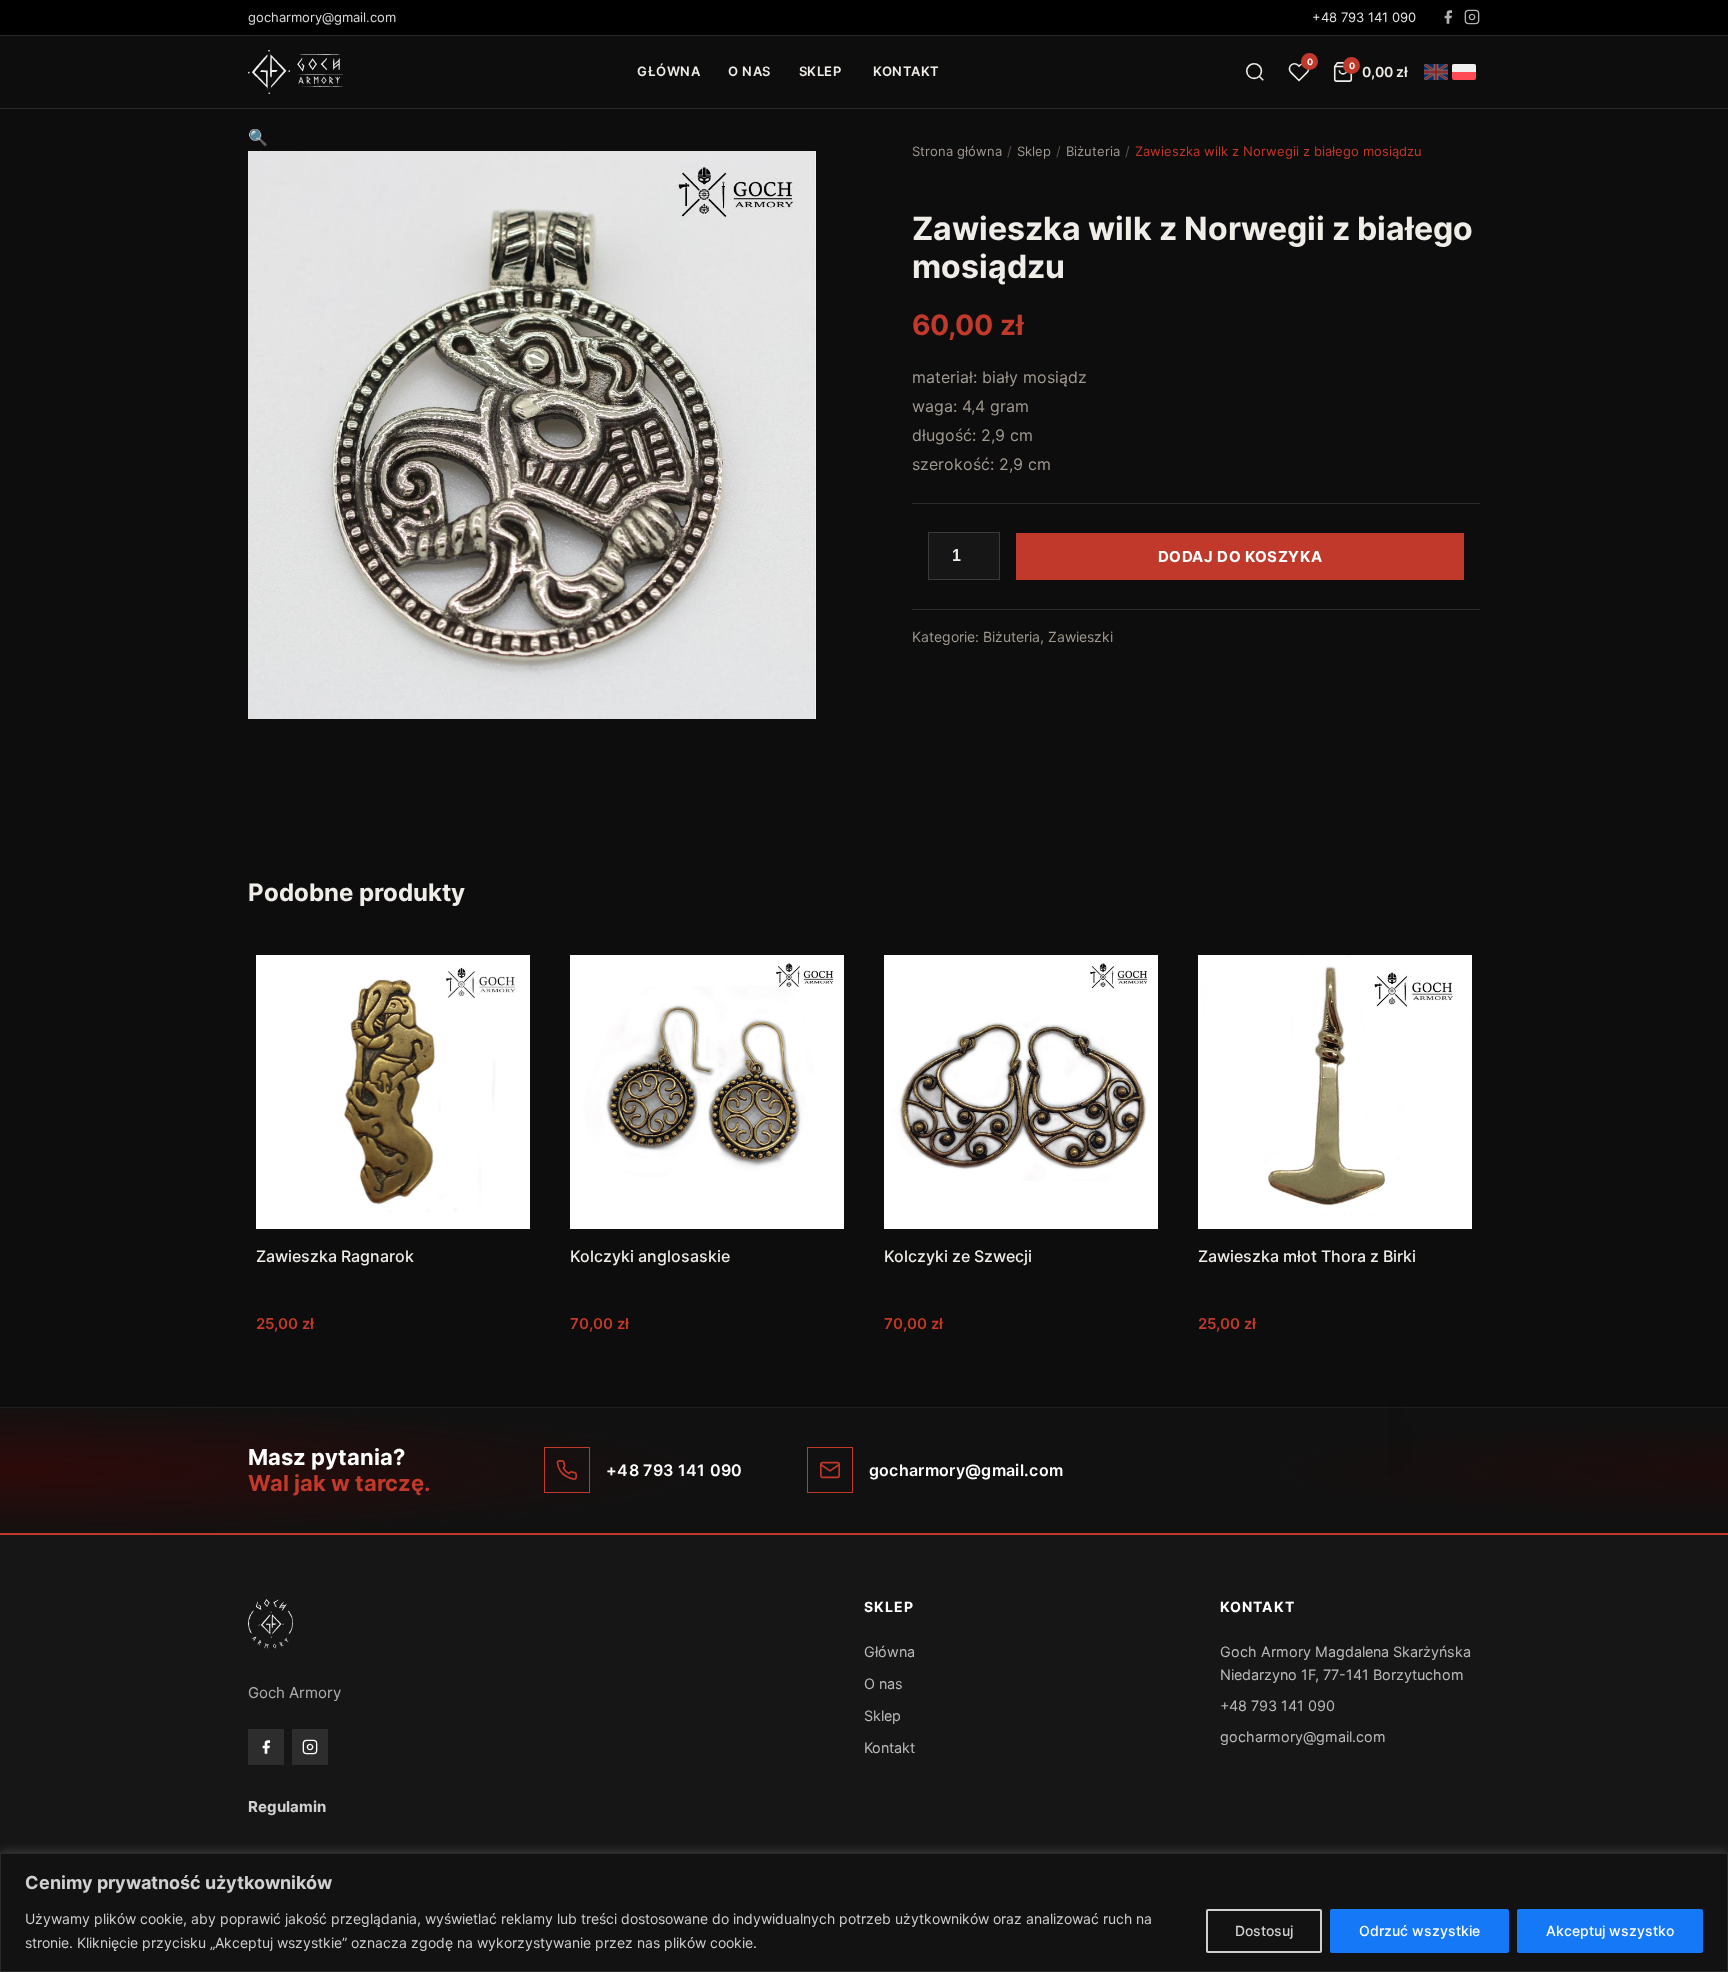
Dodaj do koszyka (1240, 556)
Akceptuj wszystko (1610, 1930)
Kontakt (906, 71)
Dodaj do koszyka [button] (393, 1363)
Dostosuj (1264, 1930)
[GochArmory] (295, 72)
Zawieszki (1080, 636)
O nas (749, 71)
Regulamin (287, 1806)
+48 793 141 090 (1364, 17)
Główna (668, 71)
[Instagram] (1472, 17)
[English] (1436, 72)
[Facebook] (1448, 17)
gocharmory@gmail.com (1303, 1736)
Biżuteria (1093, 151)
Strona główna (957, 151)
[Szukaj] (1255, 72)
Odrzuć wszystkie (1419, 1930)
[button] (258, 137)
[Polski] (1464, 72)
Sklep (820, 71)
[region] (864, 1912)
